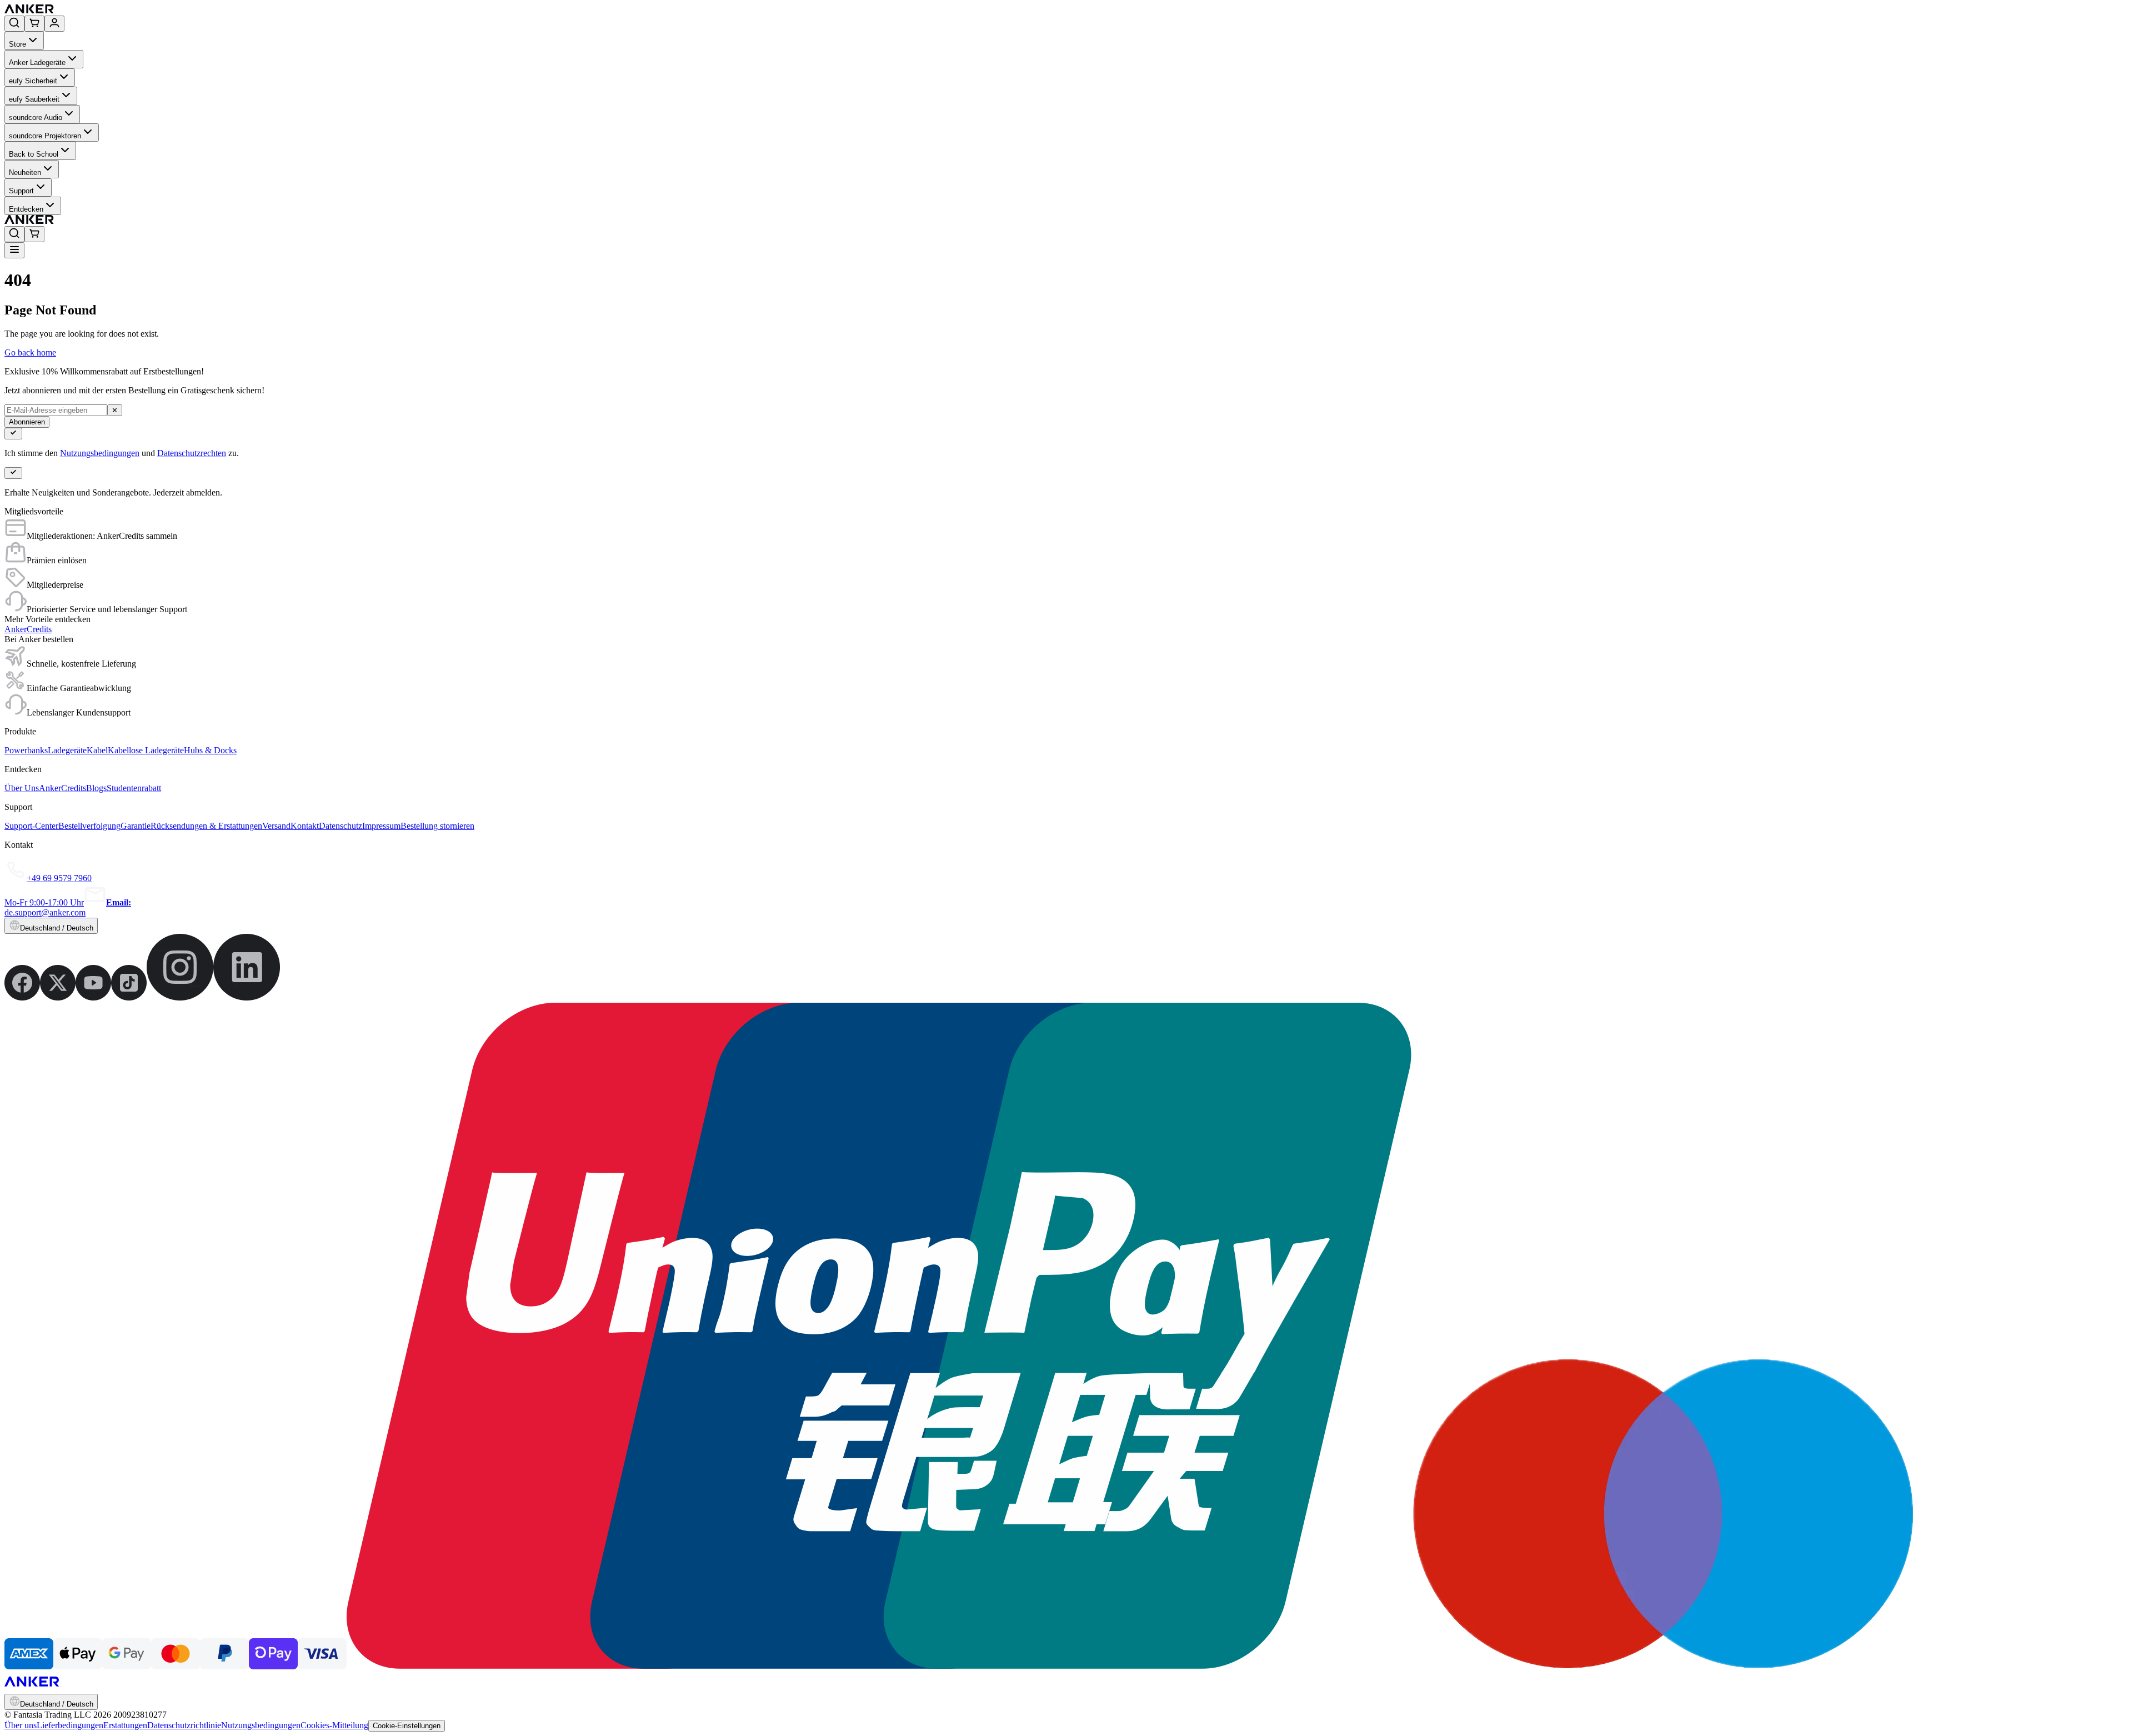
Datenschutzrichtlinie (184, 1725)
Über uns (21, 1725)
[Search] (14, 24)
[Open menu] (14, 250)
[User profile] (54, 24)
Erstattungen (125, 1725)
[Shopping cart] (34, 24)
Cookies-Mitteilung (334, 1725)
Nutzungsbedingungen (100, 453)
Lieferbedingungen (70, 1725)
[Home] (110, 10)
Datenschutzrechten (192, 453)
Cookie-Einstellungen (407, 1726)
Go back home (30, 352)
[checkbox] (13, 434)
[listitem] (22, 997)
